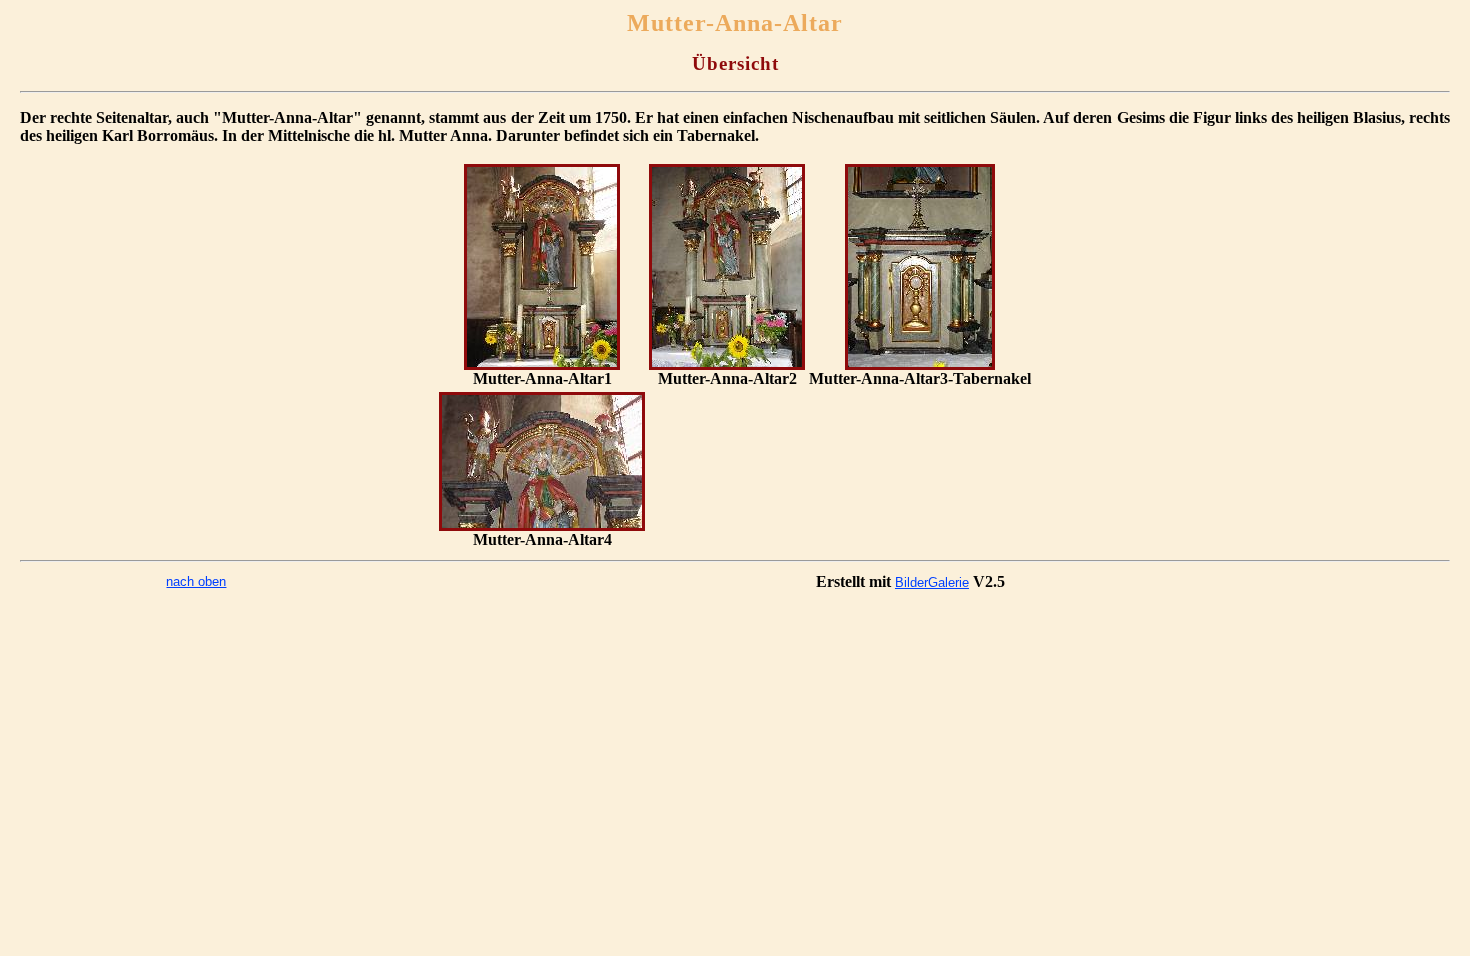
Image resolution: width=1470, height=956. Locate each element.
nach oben (196, 581)
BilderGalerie (932, 582)
